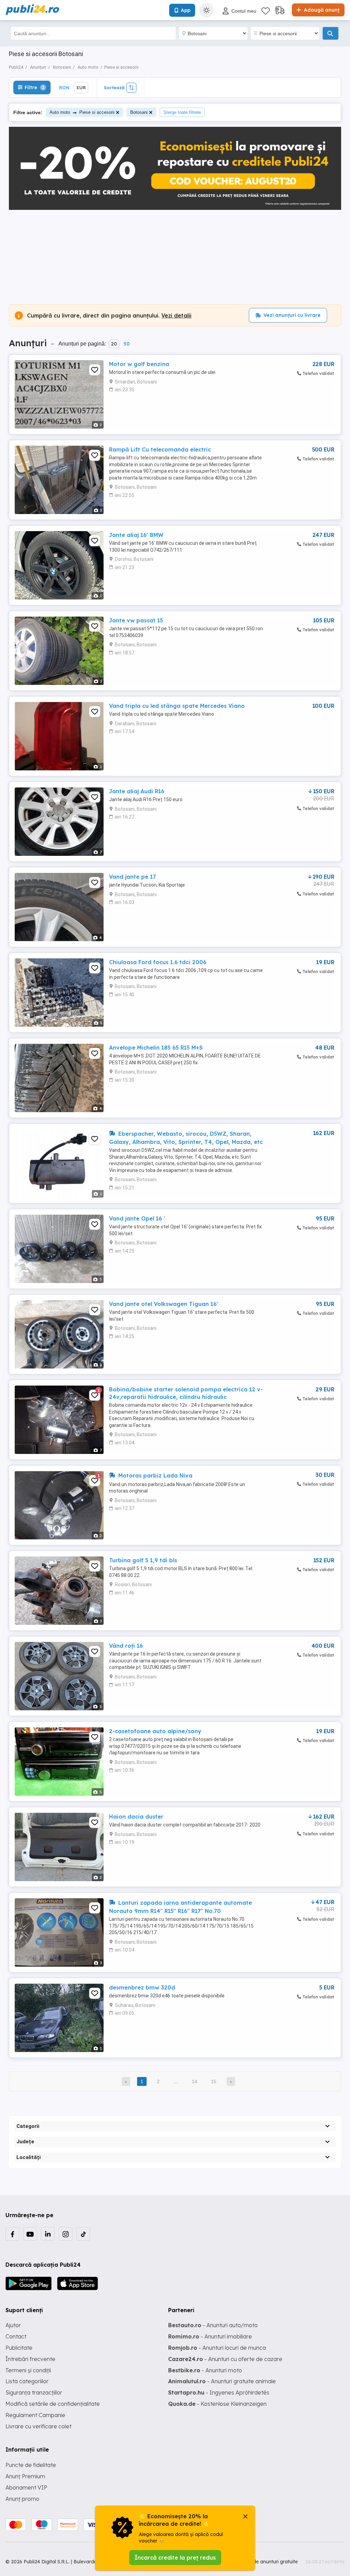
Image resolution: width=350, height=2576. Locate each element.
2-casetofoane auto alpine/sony (155, 1731)
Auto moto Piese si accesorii (82, 112)
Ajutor (13, 2325)
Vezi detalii (176, 315)
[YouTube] (30, 2234)
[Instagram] (66, 2234)
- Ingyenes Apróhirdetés (219, 2392)
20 (114, 344)
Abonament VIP (26, 2487)
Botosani (139, 112)
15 (214, 2081)
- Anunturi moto (205, 2370)
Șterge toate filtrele (182, 112)
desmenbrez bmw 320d (142, 1987)
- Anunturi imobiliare (210, 2336)
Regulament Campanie (35, 2415)
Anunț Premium (25, 2476)
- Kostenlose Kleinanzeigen (217, 2404)
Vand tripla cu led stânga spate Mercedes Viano (177, 706)
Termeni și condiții (28, 2370)
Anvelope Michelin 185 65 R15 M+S (156, 1048)
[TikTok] (83, 2234)
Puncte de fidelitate (31, 2465)
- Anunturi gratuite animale (222, 2381)
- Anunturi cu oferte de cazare (225, 2359)
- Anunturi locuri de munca (217, 2348)
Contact (16, 2336)
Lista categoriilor (27, 2381)
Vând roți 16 (126, 1646)
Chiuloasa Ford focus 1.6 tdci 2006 (158, 962)
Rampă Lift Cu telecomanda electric (160, 449)
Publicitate (19, 2348)
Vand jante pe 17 (132, 877)
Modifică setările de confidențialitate (53, 2404)
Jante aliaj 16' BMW (136, 535)
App (186, 10)
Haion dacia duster (136, 1817)
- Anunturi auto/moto (213, 2325)
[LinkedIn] (48, 2234)
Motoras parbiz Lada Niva (154, 1475)
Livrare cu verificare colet (38, 2426)
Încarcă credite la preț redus (175, 2558)
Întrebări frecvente (30, 2359)
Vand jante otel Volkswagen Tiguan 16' (164, 1304)
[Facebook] (12, 2234)
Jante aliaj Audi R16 (137, 791)
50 (126, 344)
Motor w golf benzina (139, 364)
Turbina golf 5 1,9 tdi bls (143, 1560)
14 (194, 2081)
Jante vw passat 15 (136, 620)
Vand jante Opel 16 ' (137, 1218)
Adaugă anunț (321, 10)
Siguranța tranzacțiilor (34, 2392)
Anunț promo (22, 2499)
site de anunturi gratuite (271, 2562)
